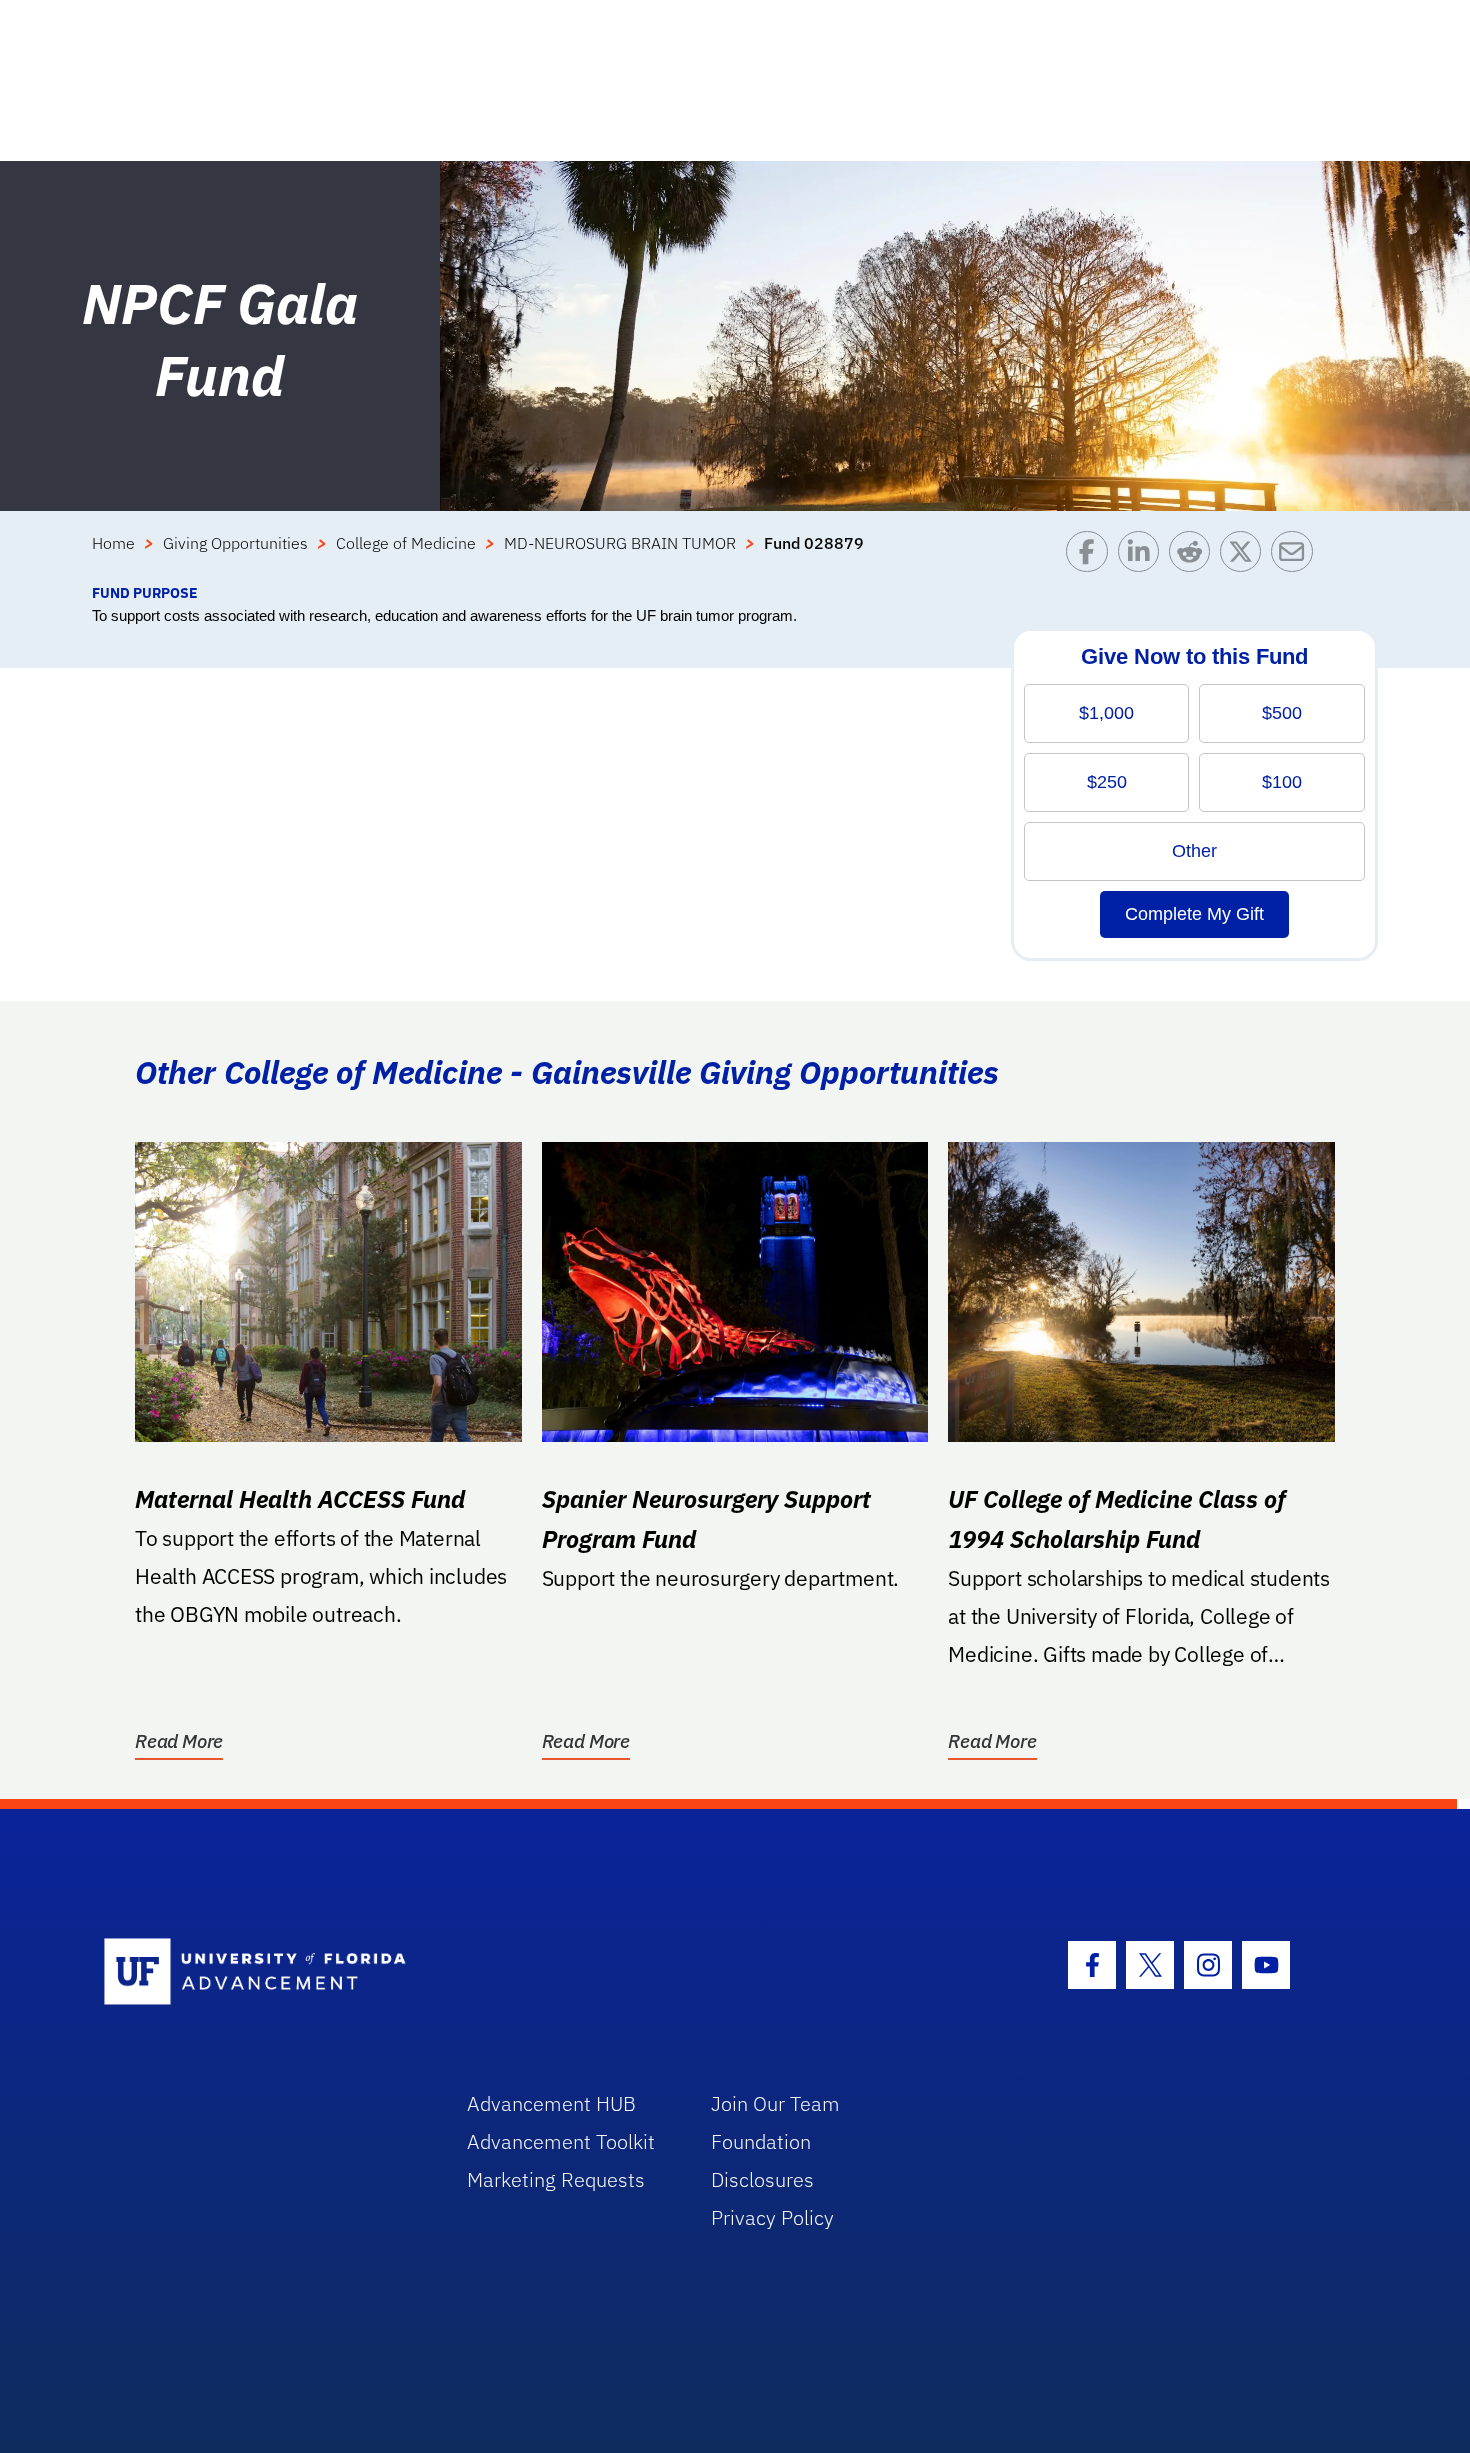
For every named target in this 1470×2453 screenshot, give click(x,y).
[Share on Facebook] (1091, 556)
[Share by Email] (1296, 556)
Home (113, 543)
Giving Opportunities (235, 543)
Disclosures (762, 2179)
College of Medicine (406, 543)
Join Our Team (775, 2103)
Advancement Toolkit (561, 2141)
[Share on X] (1245, 556)
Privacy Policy (772, 2217)
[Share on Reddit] (1194, 556)
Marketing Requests (556, 2179)
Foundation (761, 2141)
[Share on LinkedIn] (1143, 556)
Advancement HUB (551, 2103)
